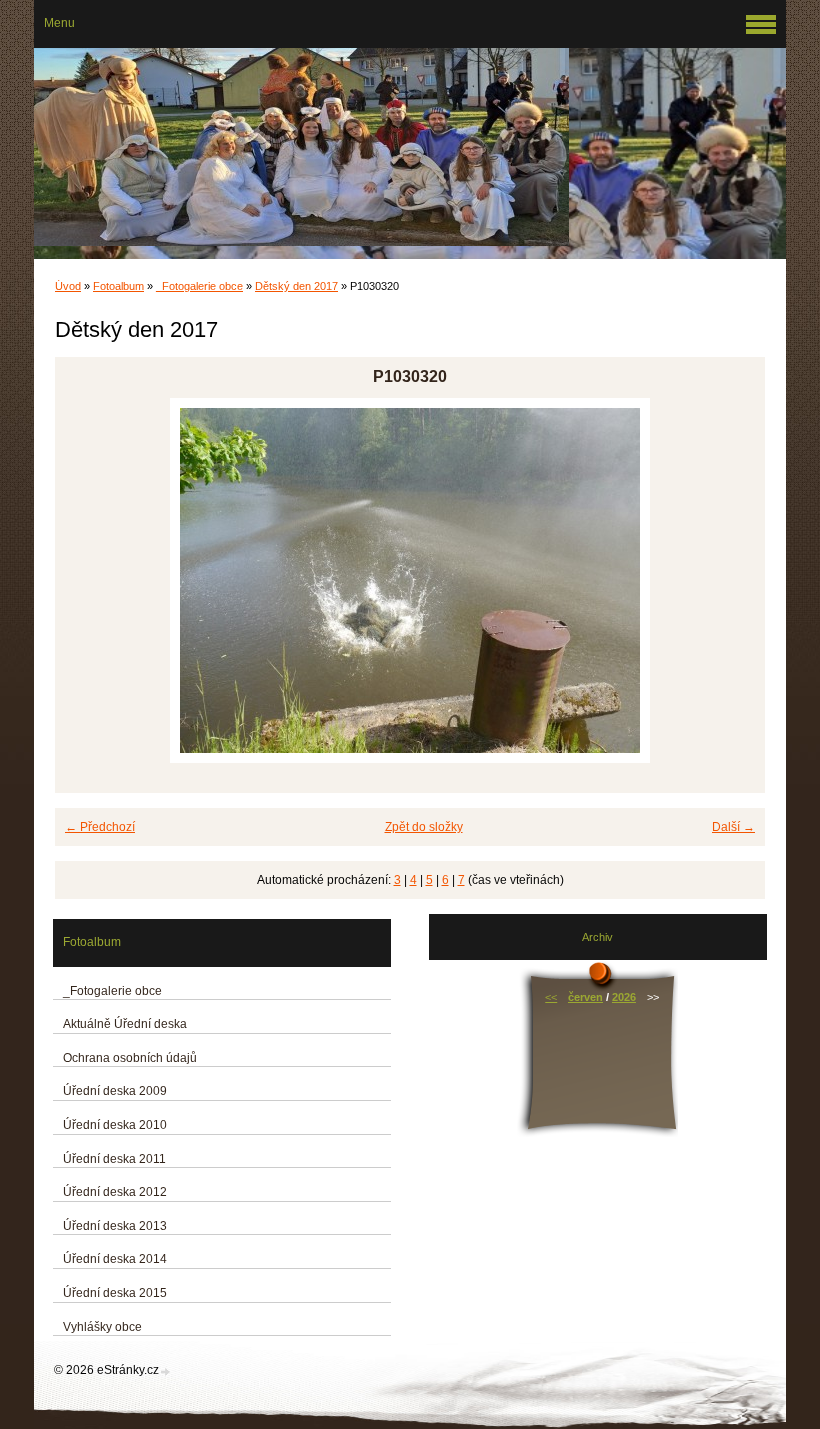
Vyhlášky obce (102, 1327)
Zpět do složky (424, 827)
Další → (733, 827)
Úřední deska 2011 (114, 1159)
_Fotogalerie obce (199, 286)
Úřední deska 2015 (115, 1293)
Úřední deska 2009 (115, 1091)
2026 (624, 997)
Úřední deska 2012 (115, 1192)
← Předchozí (100, 827)
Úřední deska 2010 (115, 1125)
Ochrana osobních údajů (130, 1058)
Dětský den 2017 (296, 286)
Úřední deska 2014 (115, 1259)
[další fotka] (732, 580)
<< (551, 997)
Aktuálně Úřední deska (125, 1024)
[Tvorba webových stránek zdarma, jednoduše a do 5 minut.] (166, 1371)
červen (585, 997)
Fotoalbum (118, 286)
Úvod (68, 286)
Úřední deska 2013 (115, 1226)
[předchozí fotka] (87, 580)
